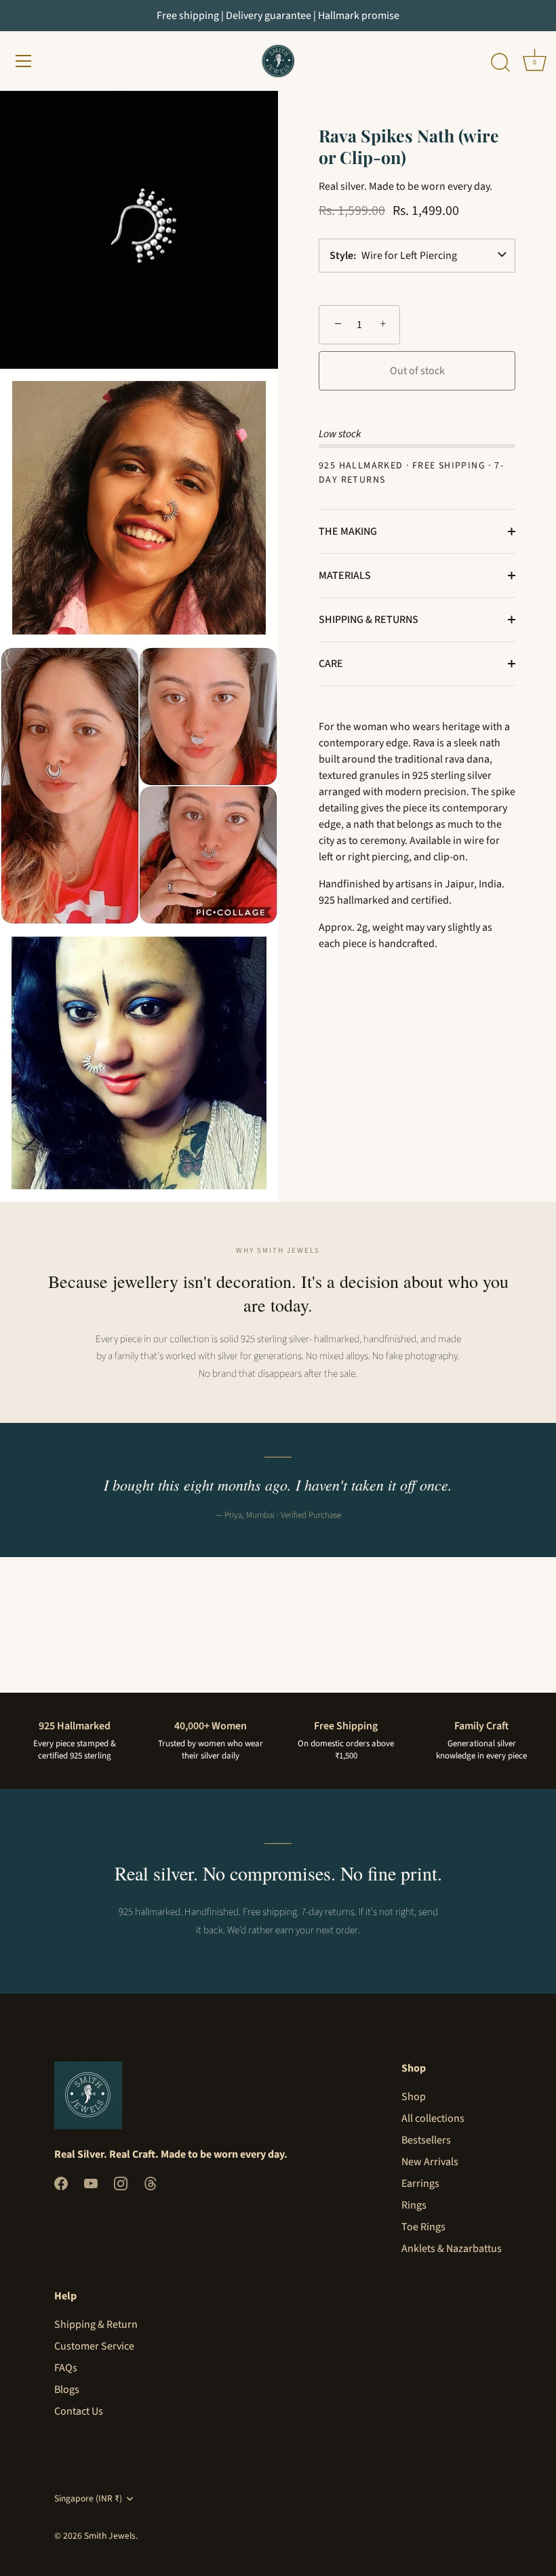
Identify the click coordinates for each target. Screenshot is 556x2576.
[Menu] (24, 61)
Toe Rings (423, 2227)
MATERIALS (345, 576)
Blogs (67, 2390)
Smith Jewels (110, 2536)
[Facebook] (61, 2183)
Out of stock (417, 371)
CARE (331, 664)
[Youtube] (91, 2183)
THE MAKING (348, 531)
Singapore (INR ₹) (88, 2498)
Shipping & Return (96, 2325)
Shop (414, 2097)
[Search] (500, 63)
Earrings (420, 2183)
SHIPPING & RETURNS (369, 620)
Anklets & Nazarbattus (452, 2249)
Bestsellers (426, 2140)
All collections (433, 2118)
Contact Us (79, 2411)
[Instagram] (121, 2183)
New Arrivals (430, 2162)
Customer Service (94, 2346)
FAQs (66, 2368)
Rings (414, 2205)
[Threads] (151, 2183)
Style (341, 256)
